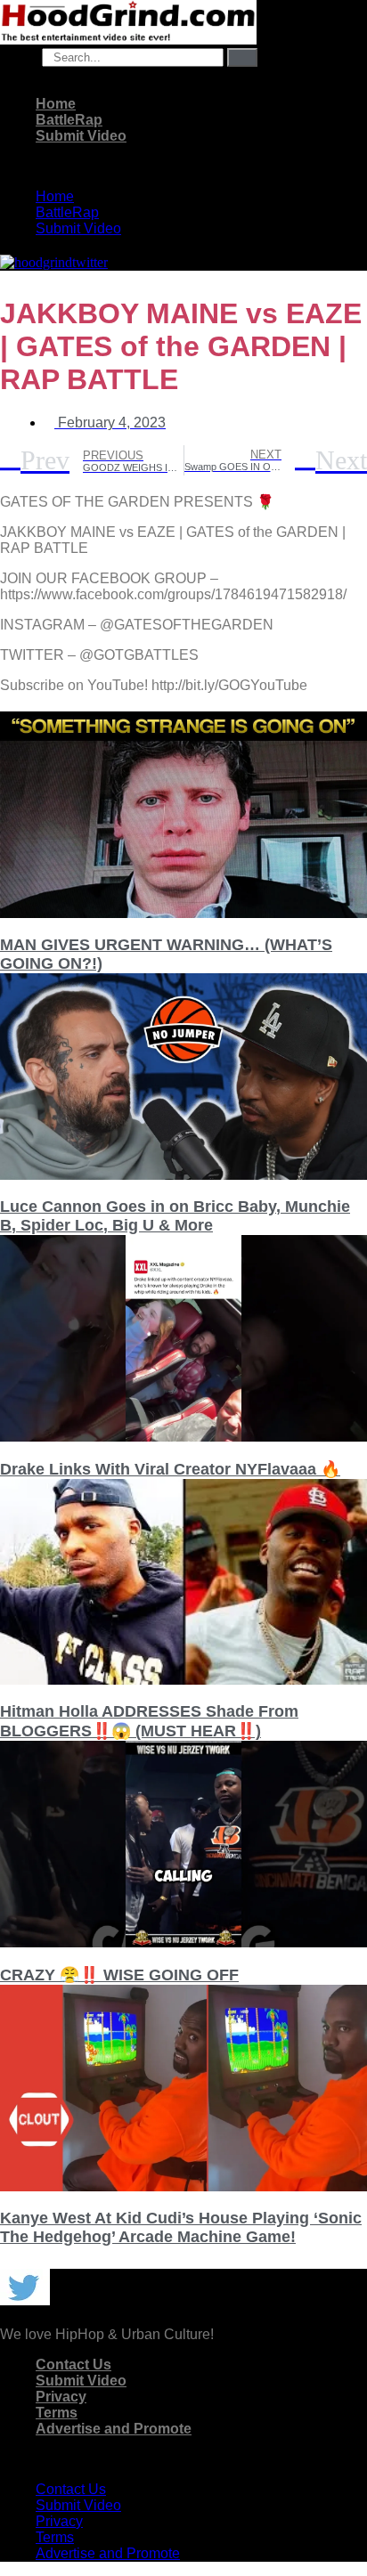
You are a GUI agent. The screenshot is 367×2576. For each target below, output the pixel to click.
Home (56, 104)
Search (19, 57)
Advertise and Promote (114, 2429)
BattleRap (69, 120)
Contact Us (73, 2365)
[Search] (242, 57)
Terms (57, 2413)
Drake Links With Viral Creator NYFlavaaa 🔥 (170, 1469)
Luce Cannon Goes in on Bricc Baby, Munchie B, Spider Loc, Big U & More (175, 1216)
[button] (183, 167)
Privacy (61, 2397)
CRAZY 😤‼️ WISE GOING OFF (119, 1975)
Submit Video (81, 136)
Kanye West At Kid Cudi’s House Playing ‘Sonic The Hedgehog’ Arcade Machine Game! (181, 2227)
